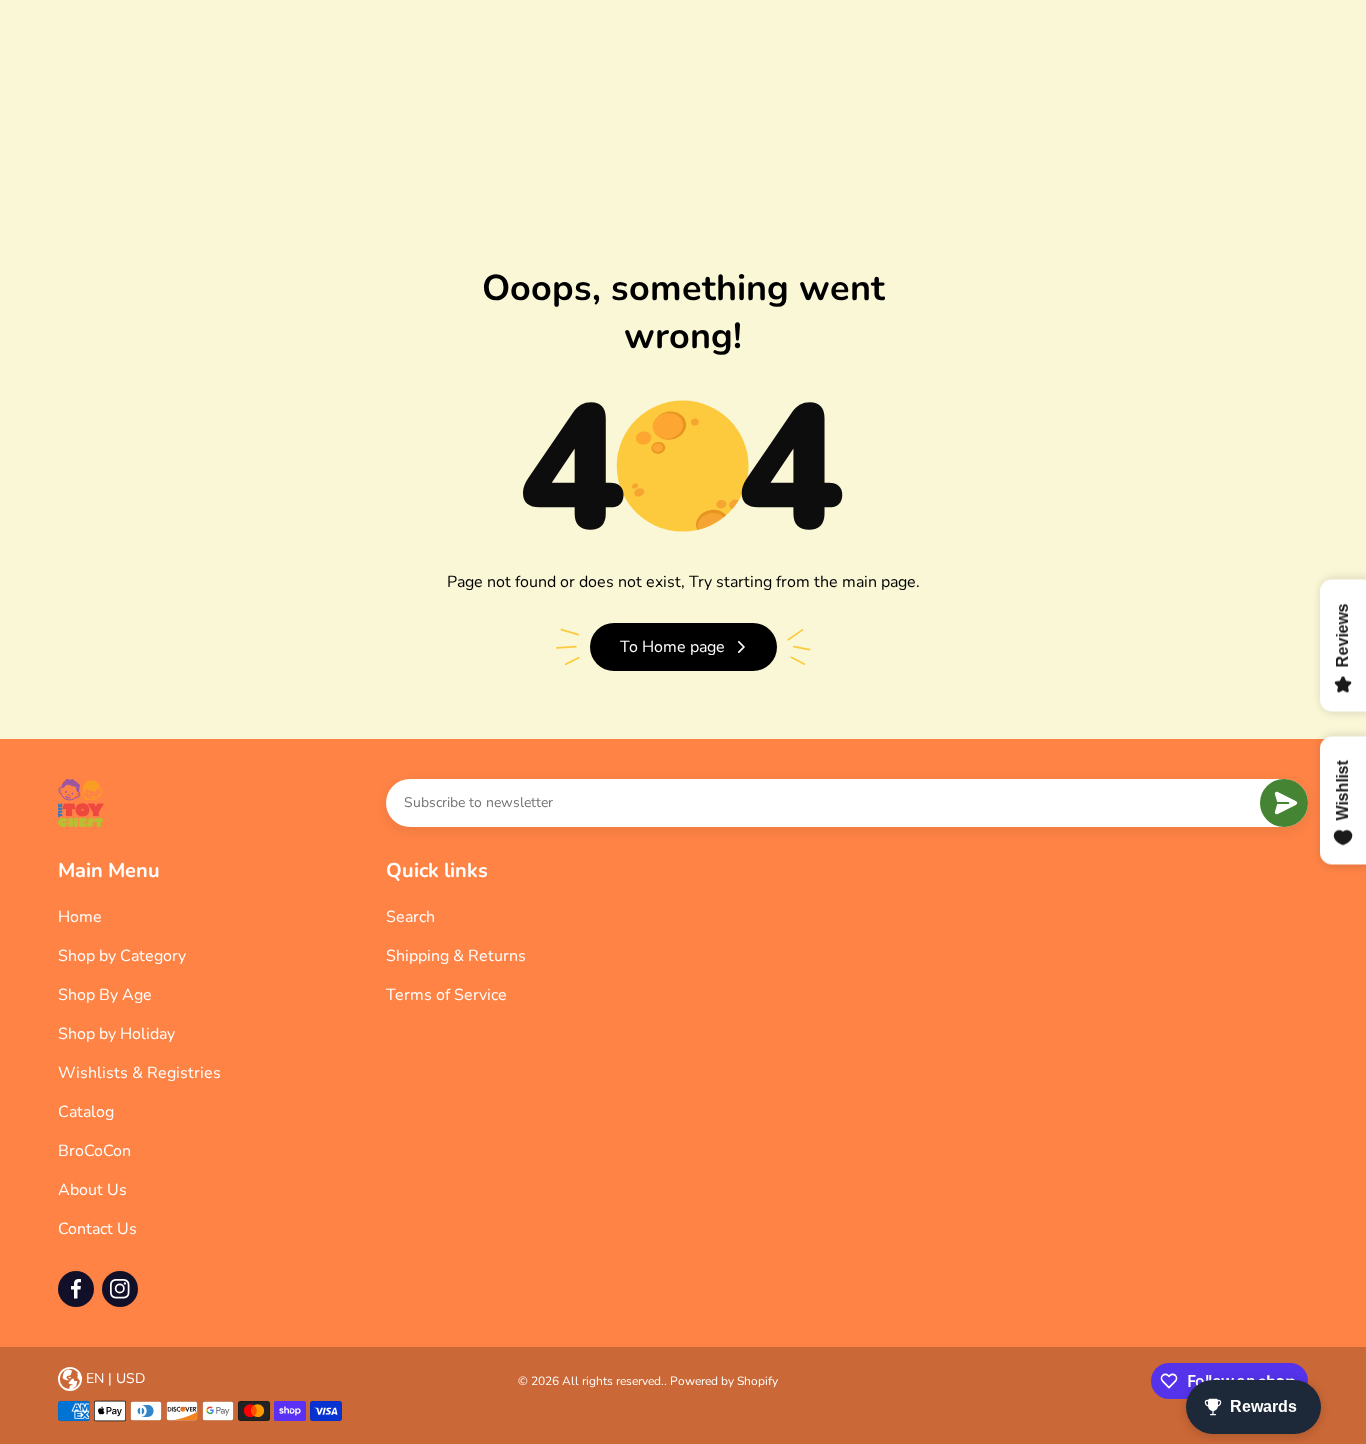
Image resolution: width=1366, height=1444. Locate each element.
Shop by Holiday (116, 1034)
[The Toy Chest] (81, 803)
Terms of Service (446, 995)
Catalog (86, 1112)
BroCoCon (94, 1151)
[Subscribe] (1284, 803)
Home (80, 917)
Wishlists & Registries (139, 1073)
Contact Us (97, 1229)
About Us (92, 1190)
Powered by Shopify (724, 1381)
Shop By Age (105, 995)
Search (410, 917)
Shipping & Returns (456, 956)
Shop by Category (122, 956)
